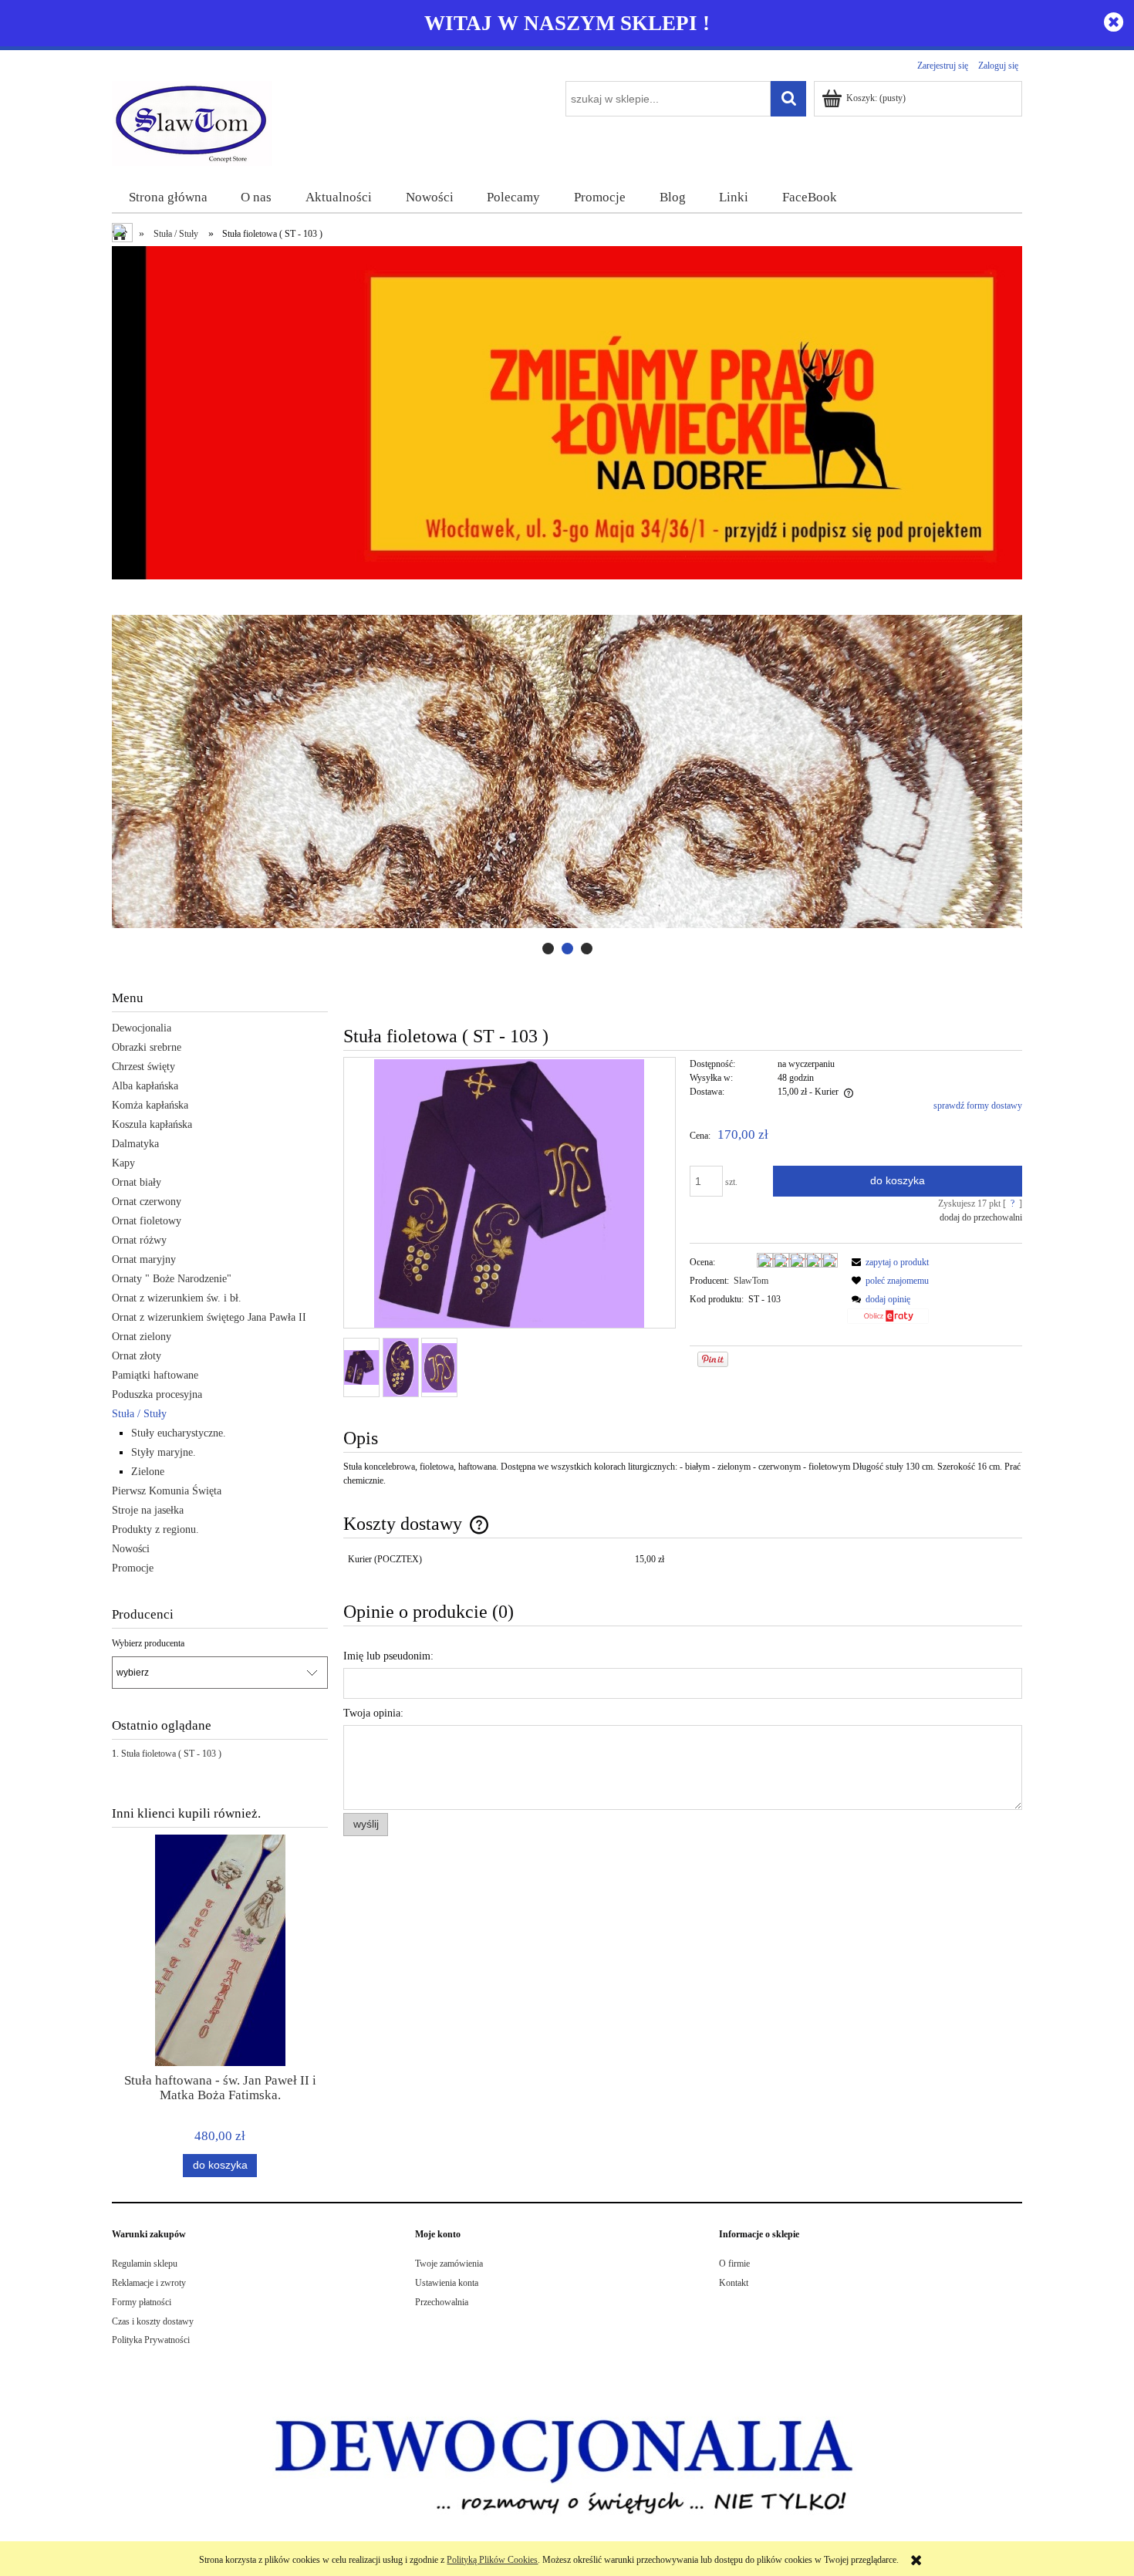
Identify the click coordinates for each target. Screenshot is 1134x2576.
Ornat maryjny (144, 1259)
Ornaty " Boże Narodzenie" (172, 1279)
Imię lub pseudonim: (388, 1656)
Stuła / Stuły (139, 1414)
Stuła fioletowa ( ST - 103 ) (171, 1754)
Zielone (148, 1472)
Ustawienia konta (447, 2283)
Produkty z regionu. (155, 1529)
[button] (888, 1262)
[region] (567, 772)
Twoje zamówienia (449, 2264)
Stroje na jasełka (148, 1510)
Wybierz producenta (148, 1643)
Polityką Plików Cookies (492, 2560)
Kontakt (734, 2283)
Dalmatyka (135, 1144)
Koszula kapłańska (152, 1124)
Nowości (131, 1549)
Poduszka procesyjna (157, 1394)
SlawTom (751, 1281)
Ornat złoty (137, 1356)
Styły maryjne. (164, 1452)
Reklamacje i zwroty (149, 2283)
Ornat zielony (142, 1337)
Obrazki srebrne (147, 1047)
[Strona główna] (192, 122)
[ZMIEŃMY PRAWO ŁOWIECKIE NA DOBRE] (567, 412)
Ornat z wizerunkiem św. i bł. (177, 1298)
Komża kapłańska (150, 1105)
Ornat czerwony (147, 1202)
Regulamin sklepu (145, 2264)
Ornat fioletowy (147, 1221)
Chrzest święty (143, 1067)
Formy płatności (142, 2302)
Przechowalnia (442, 2302)
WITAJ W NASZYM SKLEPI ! (567, 23)
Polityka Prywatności (151, 2340)
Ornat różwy (139, 1240)
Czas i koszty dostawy (153, 2321)
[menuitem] (168, 198)
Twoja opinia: (373, 1713)
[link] (567, 772)
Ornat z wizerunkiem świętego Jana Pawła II (209, 1317)
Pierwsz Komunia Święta (167, 1491)
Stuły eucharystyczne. (179, 1433)
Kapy (123, 1163)
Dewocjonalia (142, 1028)
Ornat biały (137, 1182)
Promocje (133, 1568)
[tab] (548, 949)
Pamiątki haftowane (155, 1375)
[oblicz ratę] (888, 1322)
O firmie (734, 2264)
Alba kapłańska (145, 1086)
